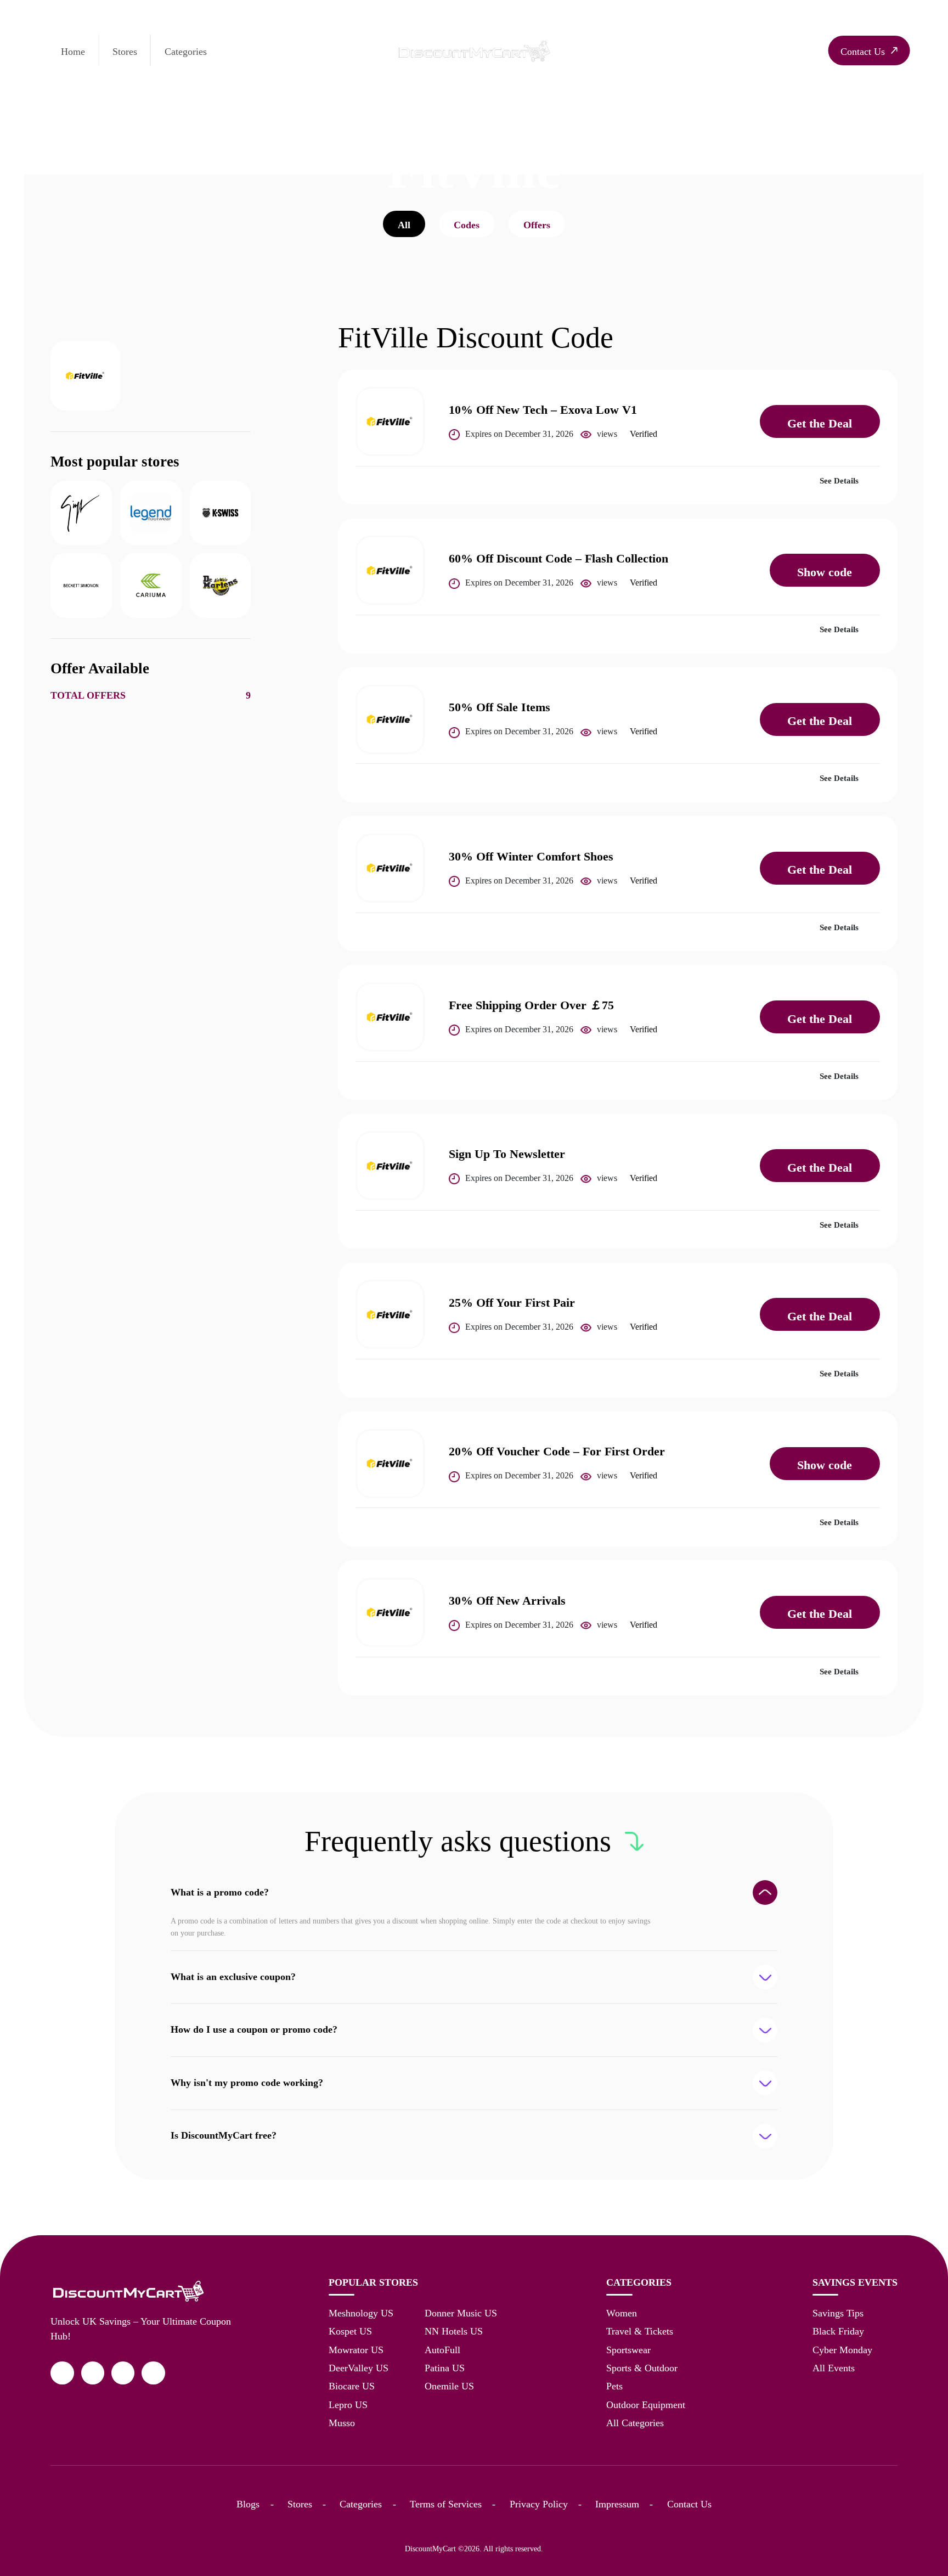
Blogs (248, 2504)
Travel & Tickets (640, 2331)
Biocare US (352, 2386)
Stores (125, 52)
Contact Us (689, 2504)
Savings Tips (838, 2313)
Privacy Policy (539, 2504)
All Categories (635, 2423)
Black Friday (838, 2331)
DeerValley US (359, 2368)
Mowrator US (356, 2350)
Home (73, 52)
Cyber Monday (842, 2350)
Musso (342, 2423)
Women (622, 2313)
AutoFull (442, 2350)
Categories (186, 52)
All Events (834, 2368)
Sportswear (628, 2350)
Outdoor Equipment (646, 2405)
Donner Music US (461, 2313)
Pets (614, 2386)
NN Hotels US (454, 2331)
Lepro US (348, 2405)
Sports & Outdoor (642, 2368)
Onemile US (449, 2386)
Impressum (617, 2504)
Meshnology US (361, 2313)
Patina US (445, 2368)
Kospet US (350, 2331)
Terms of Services (446, 2504)
